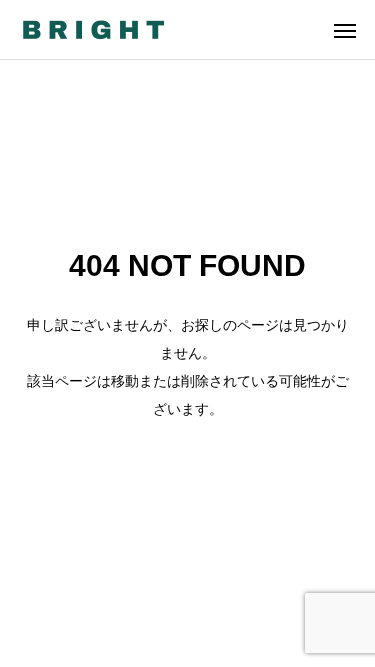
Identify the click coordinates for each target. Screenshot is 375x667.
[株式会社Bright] (93, 29)
